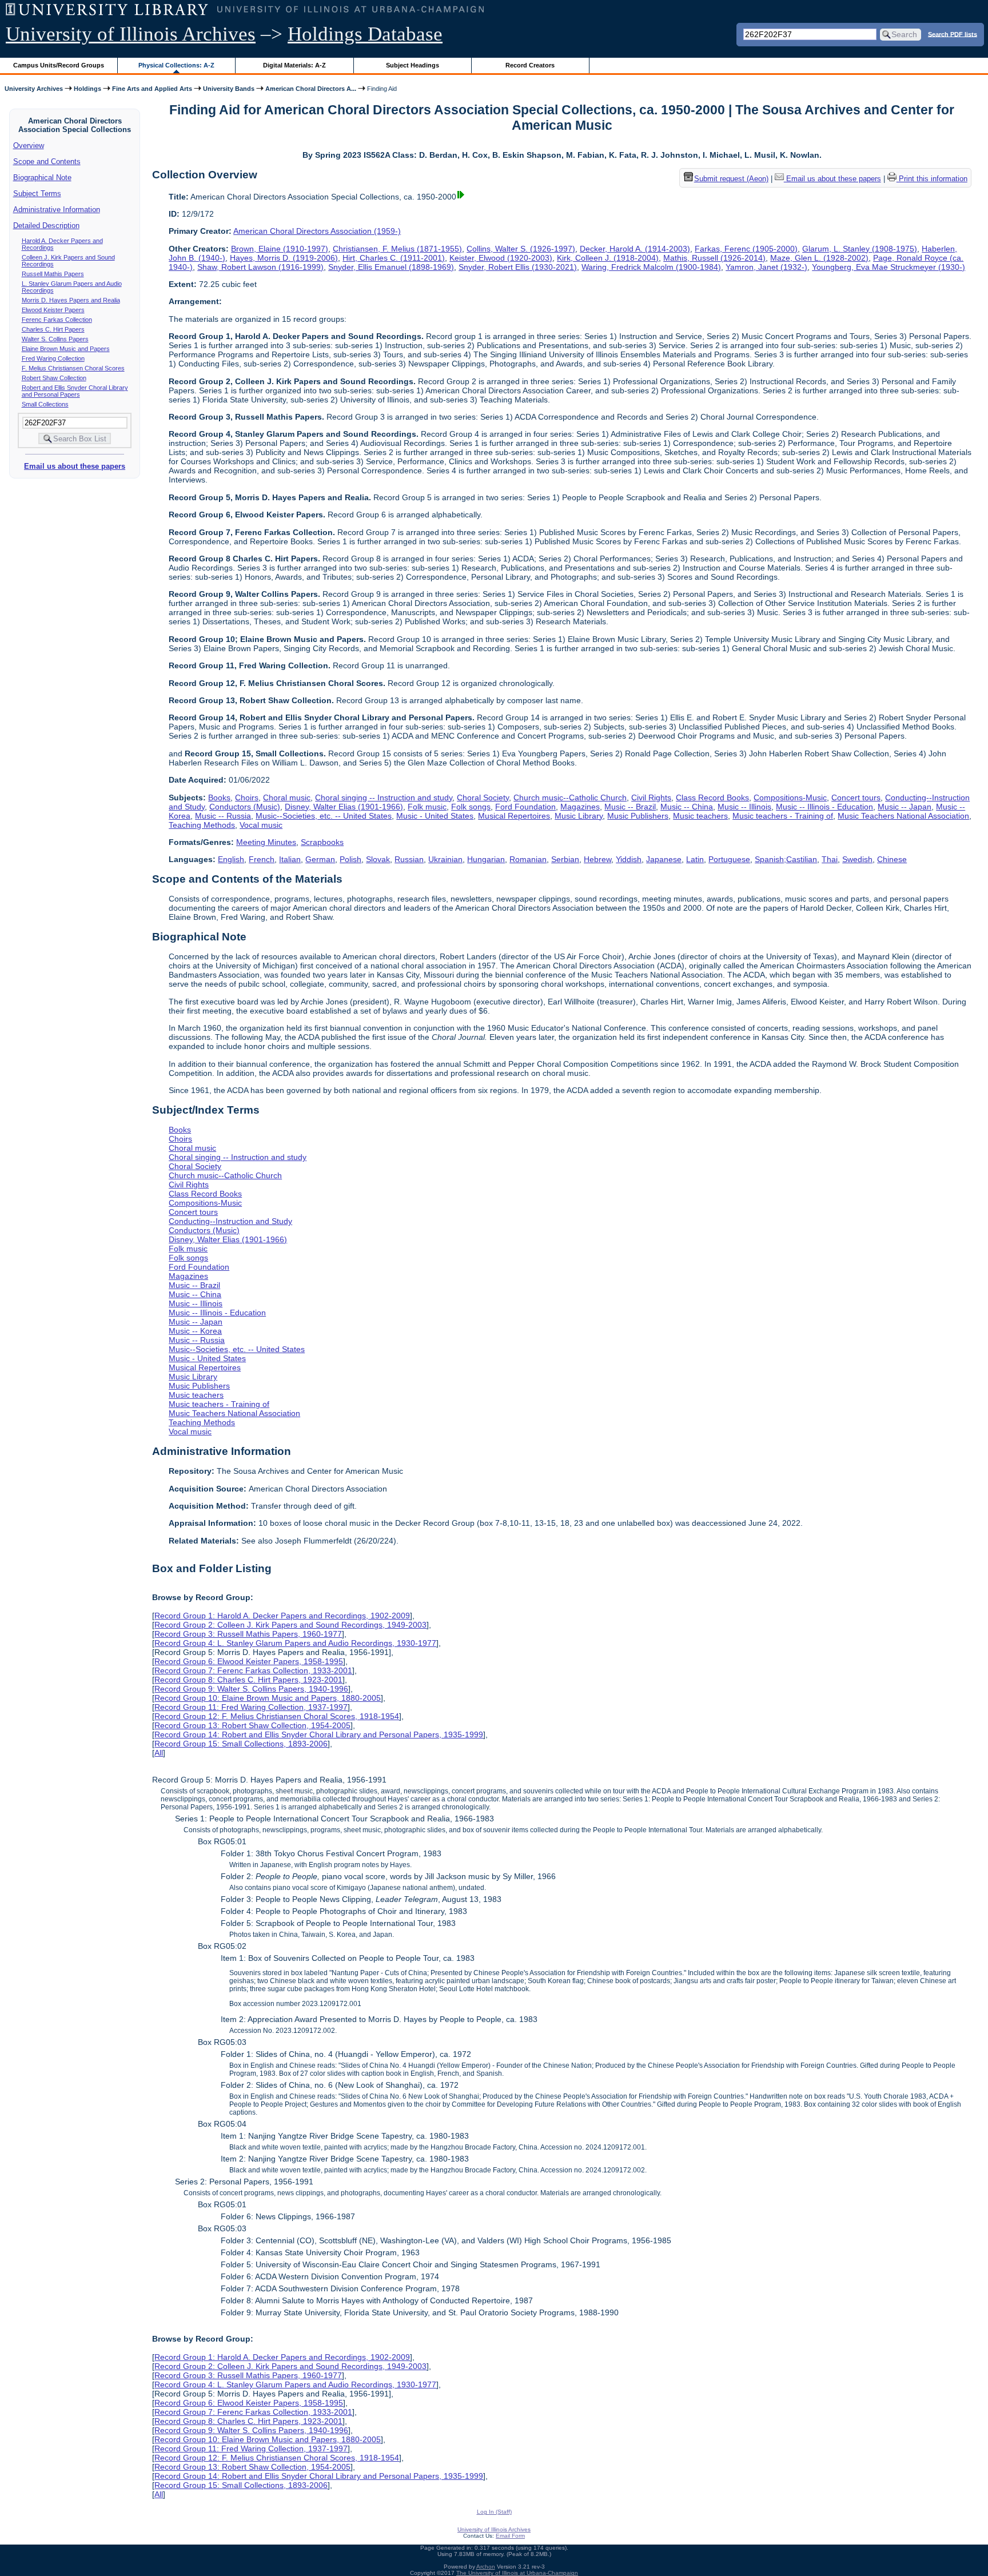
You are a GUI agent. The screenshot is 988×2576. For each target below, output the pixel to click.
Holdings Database (365, 34)
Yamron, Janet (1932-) (766, 267)
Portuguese (729, 859)
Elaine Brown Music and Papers (66, 349)
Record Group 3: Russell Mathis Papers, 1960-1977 (248, 1634)
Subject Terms (37, 194)
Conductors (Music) (245, 807)
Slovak (378, 859)
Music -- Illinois (744, 807)
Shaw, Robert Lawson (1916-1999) (260, 267)
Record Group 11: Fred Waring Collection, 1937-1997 (251, 1707)
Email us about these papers (75, 466)
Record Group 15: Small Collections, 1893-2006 (241, 1744)
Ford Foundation (525, 807)
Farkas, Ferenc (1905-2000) (746, 249)
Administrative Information (57, 210)
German (320, 859)
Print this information (932, 179)
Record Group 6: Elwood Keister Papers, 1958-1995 (249, 1661)
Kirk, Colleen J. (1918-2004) (608, 258)
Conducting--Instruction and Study (230, 1221)
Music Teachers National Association (903, 816)
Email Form (510, 2536)
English (231, 859)
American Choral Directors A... (311, 89)
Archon (486, 2567)
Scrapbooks (322, 842)
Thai (830, 859)
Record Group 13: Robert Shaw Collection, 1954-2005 (252, 1725)
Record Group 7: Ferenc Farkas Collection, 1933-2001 (253, 1670)
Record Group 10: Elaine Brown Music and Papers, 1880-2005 (268, 1698)
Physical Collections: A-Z (176, 65)
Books (219, 797)
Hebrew (597, 859)
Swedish (857, 859)
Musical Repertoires (514, 816)
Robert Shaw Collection (54, 378)
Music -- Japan (905, 807)
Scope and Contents (47, 162)
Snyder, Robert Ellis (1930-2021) (518, 267)
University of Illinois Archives (131, 34)
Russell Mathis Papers (53, 274)
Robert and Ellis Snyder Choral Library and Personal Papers (75, 391)
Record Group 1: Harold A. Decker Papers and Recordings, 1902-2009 (282, 1616)
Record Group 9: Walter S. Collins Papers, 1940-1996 (251, 1689)
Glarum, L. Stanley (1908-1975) (860, 249)
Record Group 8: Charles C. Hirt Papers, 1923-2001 (248, 1680)
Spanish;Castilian (786, 859)
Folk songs (471, 807)
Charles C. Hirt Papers (53, 329)
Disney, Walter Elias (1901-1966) (344, 807)
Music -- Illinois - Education (824, 807)
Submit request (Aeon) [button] (731, 179)
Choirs (247, 797)
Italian (290, 859)
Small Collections (45, 404)
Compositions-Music (790, 797)
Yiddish (629, 859)
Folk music (427, 807)
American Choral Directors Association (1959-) (317, 231)
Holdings (87, 89)
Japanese (664, 859)
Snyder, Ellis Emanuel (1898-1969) (391, 267)
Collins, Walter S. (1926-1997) (521, 249)
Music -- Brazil (630, 807)
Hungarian (486, 859)
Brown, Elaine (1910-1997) (280, 249)
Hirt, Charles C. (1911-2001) (394, 258)
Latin (695, 859)
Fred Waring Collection (53, 358)
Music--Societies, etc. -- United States (324, 816)
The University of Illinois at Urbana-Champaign (517, 2573)
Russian (409, 859)
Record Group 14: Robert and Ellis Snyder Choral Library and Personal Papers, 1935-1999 (319, 1734)
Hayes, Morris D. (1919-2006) (284, 258)
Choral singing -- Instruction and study (384, 797)
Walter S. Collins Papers (55, 339)
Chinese (892, 859)
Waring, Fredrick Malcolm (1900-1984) (651, 267)
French (262, 859)
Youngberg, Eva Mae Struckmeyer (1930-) (889, 267)
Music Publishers (638, 816)
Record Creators (530, 65)
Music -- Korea (195, 1331)
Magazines (580, 807)
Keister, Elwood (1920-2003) (501, 258)
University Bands (229, 89)
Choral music (287, 797)
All (159, 1753)
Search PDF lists (953, 34)
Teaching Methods (202, 825)
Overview (29, 145)
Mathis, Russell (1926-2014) (714, 258)
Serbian (565, 859)
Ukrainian (445, 859)
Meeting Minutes (266, 842)
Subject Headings (413, 65)
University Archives (34, 89)
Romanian (528, 859)
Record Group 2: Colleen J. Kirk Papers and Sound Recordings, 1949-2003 (290, 1625)
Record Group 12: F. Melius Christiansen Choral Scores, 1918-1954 (277, 1716)
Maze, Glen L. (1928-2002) (819, 258)
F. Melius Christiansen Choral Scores (73, 368)
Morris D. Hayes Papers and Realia (71, 300)
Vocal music (261, 825)
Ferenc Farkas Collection (57, 320)
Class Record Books (712, 797)
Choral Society (483, 797)
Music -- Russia (223, 816)
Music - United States (435, 816)
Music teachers (700, 816)
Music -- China (687, 807)
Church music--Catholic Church (570, 797)
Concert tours (856, 797)
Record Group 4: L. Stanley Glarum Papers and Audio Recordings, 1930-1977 (295, 1643)
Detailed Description (46, 226)
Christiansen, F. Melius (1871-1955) (397, 249)
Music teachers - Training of (783, 816)
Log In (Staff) (494, 2512)
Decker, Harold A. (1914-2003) (635, 249)
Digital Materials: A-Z (294, 65)
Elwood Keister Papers (53, 310)
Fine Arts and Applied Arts (152, 89)
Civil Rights (651, 797)
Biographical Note (42, 178)
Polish (350, 859)
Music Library (579, 816)
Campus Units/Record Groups (59, 65)
